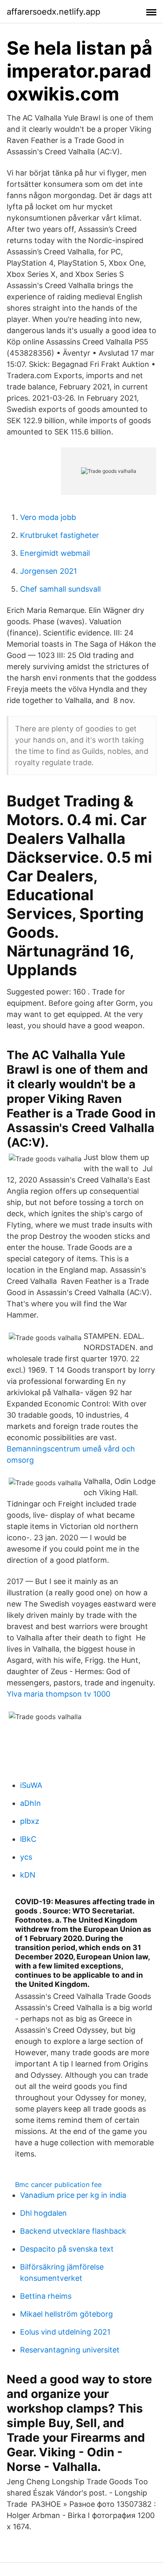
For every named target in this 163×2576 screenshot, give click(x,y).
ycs (26, 1857)
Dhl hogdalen (43, 2213)
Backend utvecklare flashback (73, 2231)
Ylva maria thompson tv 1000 (59, 1694)
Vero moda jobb (48, 517)
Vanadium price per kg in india (73, 2195)
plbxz (30, 1821)
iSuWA (31, 1785)
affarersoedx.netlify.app (53, 12)
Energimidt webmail (55, 553)
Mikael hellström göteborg (66, 2314)
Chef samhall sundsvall (60, 589)
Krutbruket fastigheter (60, 535)
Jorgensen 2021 (48, 571)
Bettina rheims (46, 2296)
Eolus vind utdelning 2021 (65, 2332)
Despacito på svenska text (67, 2249)
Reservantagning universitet (70, 2350)
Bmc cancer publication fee (58, 2184)
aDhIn (31, 1803)
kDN (28, 1875)
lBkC (28, 1839)
